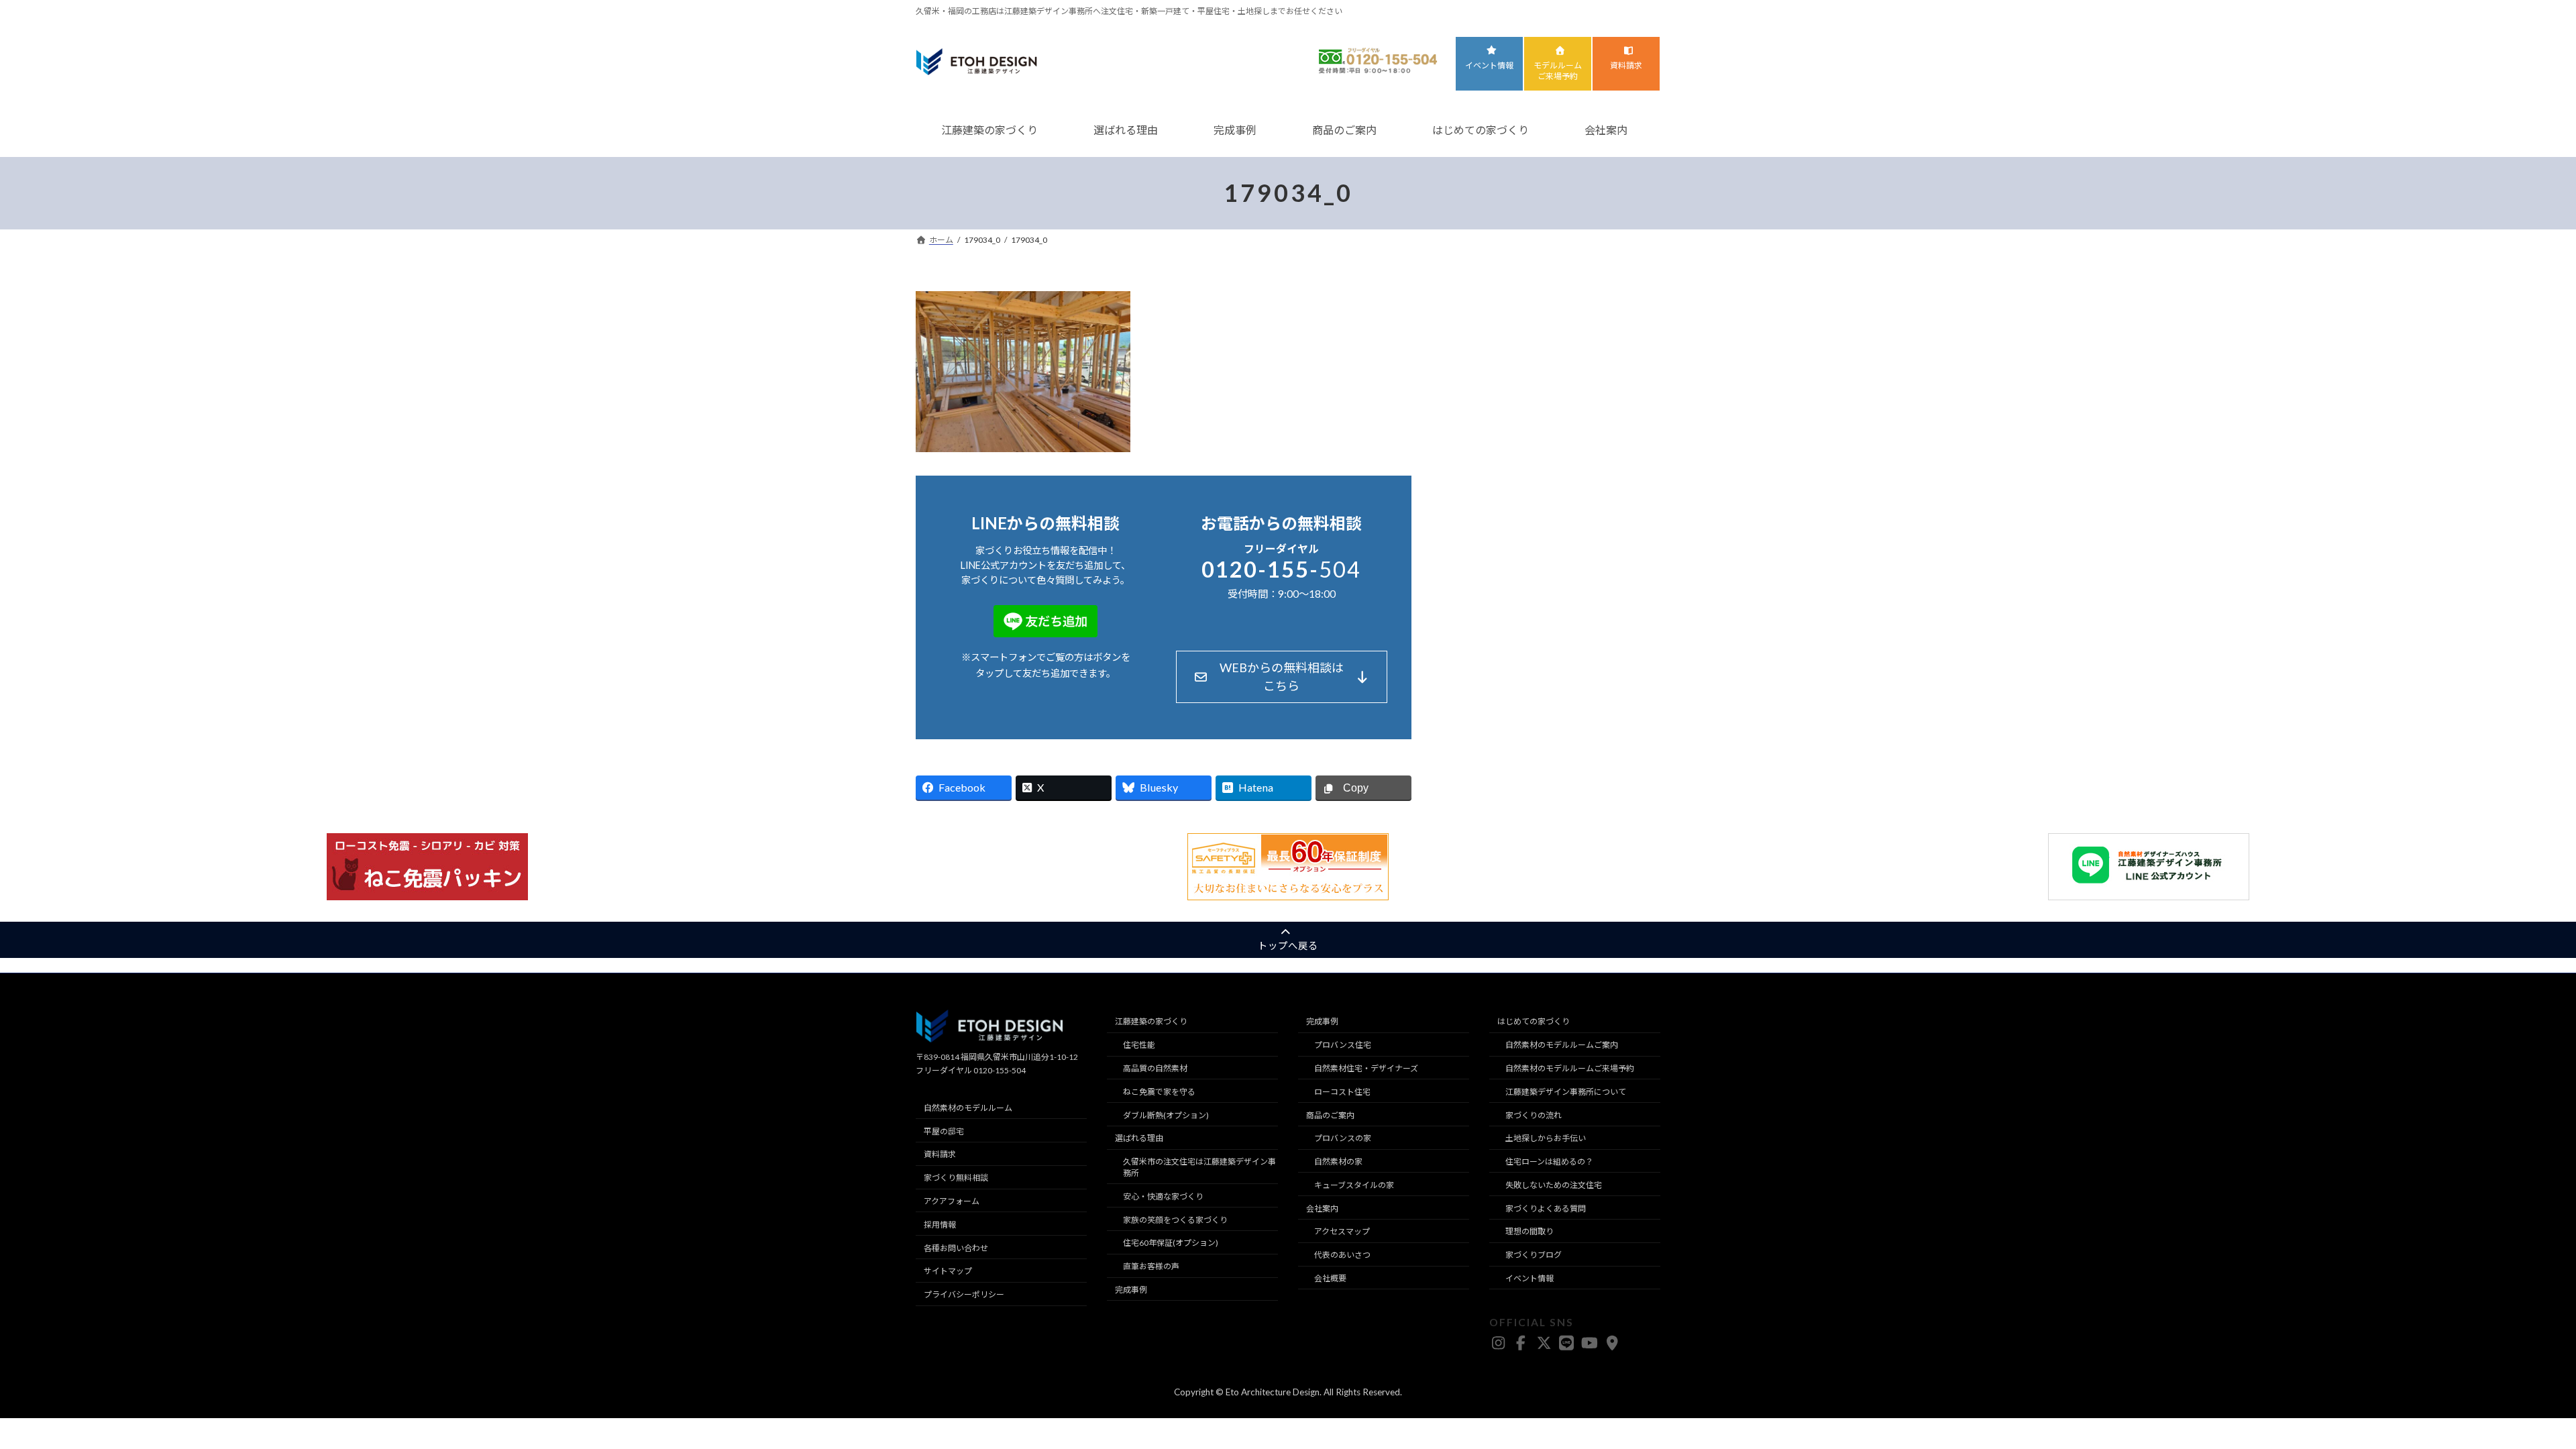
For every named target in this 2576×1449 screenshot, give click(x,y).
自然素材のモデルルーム (968, 1108)
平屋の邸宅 (944, 1131)
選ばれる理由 (1126, 130)
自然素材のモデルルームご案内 (1562, 1045)
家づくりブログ (1534, 1255)
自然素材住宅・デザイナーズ (1366, 1068)
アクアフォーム (952, 1201)
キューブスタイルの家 (1354, 1185)
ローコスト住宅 (1342, 1092)
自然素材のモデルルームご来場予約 (1570, 1068)
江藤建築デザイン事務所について (1566, 1092)
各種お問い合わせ (956, 1248)
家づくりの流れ (1534, 1115)
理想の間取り (1529, 1232)
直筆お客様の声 (1151, 1267)
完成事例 (1235, 130)
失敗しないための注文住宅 (1554, 1185)
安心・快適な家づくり (1163, 1196)
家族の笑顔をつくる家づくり (1175, 1220)
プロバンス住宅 (1343, 1045)
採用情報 (940, 1225)
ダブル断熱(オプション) (1166, 1115)
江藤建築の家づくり (989, 130)
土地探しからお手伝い (1546, 1139)
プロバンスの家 (1343, 1139)
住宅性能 (1139, 1045)
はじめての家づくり (1481, 130)
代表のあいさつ (1342, 1255)
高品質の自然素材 (1155, 1068)
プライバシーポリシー (964, 1294)
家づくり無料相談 (956, 1178)
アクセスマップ (1342, 1232)
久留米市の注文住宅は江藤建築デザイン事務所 (1199, 1167)
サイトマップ (948, 1272)
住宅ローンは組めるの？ (1549, 1162)
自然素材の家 (1338, 1162)
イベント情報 (1489, 65)
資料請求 (1626, 65)
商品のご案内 (1344, 130)
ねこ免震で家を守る (1159, 1092)
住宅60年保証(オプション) (1171, 1243)
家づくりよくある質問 (1546, 1209)
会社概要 (1330, 1278)
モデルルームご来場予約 (1558, 71)
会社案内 (1606, 130)
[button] (1282, 677)
